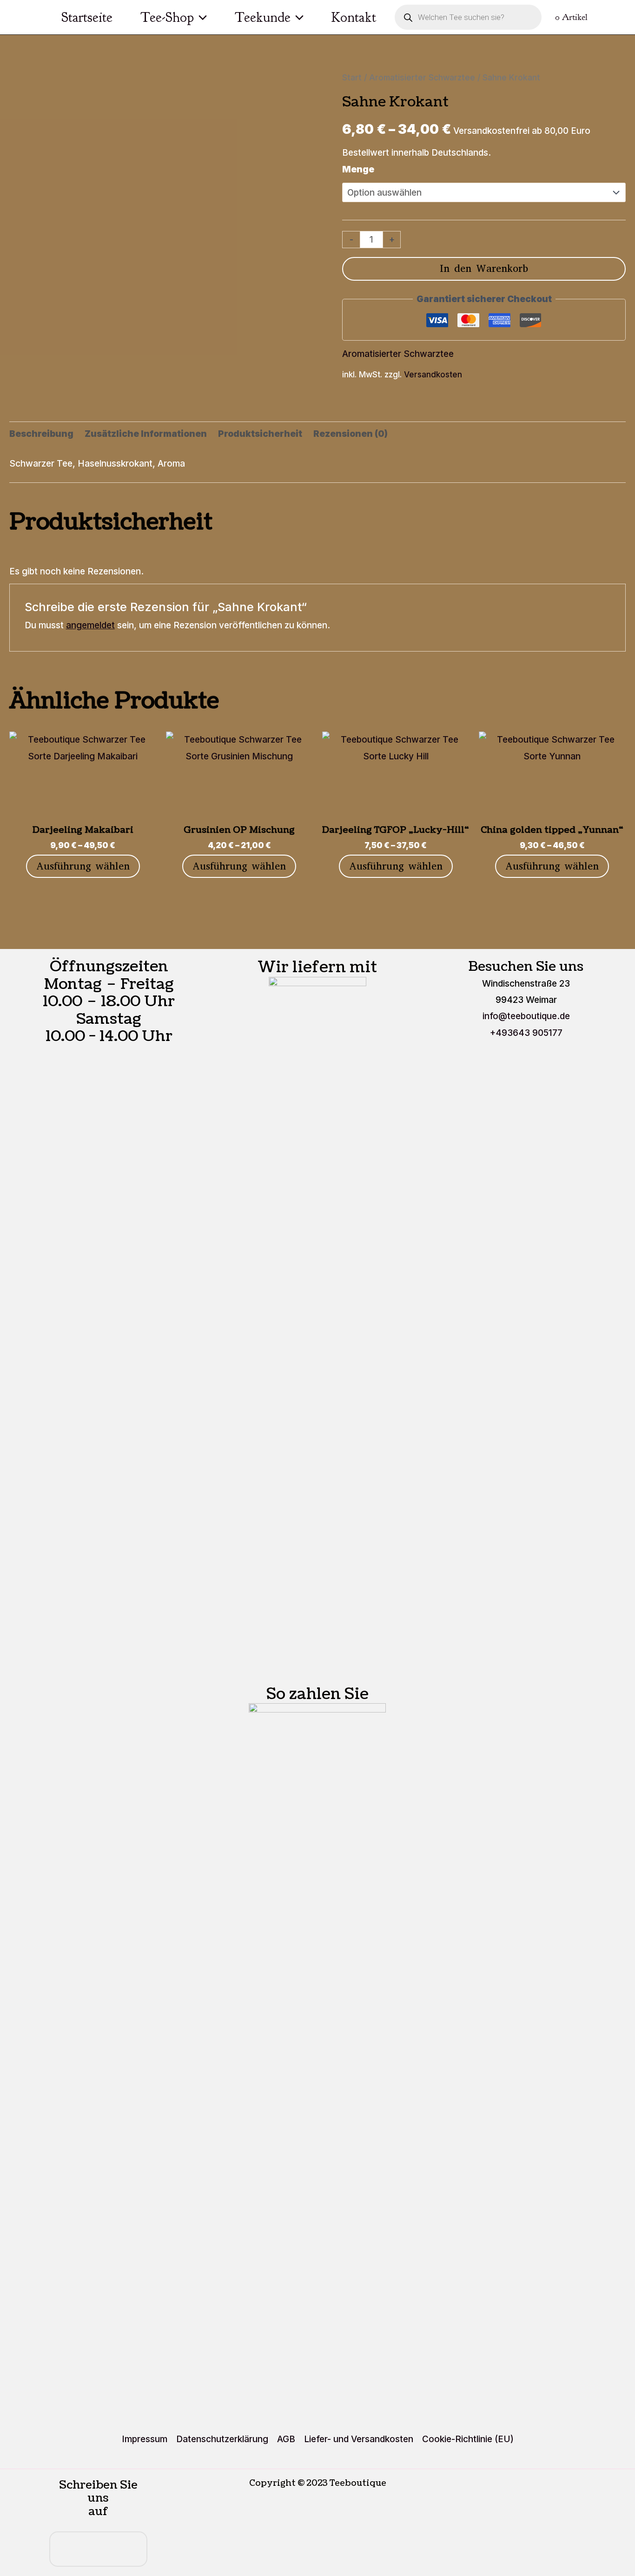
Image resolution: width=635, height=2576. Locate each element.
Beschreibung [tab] (41, 434)
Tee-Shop (167, 17)
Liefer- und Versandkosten (359, 2439)
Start (352, 77)
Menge (358, 169)
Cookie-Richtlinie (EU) (468, 2439)
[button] (200, 17)
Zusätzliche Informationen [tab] (146, 434)
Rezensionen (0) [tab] (351, 434)
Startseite (87, 17)
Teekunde (263, 17)
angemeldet (90, 625)
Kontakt (354, 17)
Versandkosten (433, 374)
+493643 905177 (526, 1033)
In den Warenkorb (484, 268)
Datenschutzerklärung (222, 2439)
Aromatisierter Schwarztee (422, 77)
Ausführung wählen (83, 866)
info (526, 1016)
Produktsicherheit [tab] (260, 434)
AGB (286, 2439)
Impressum (145, 2439)
